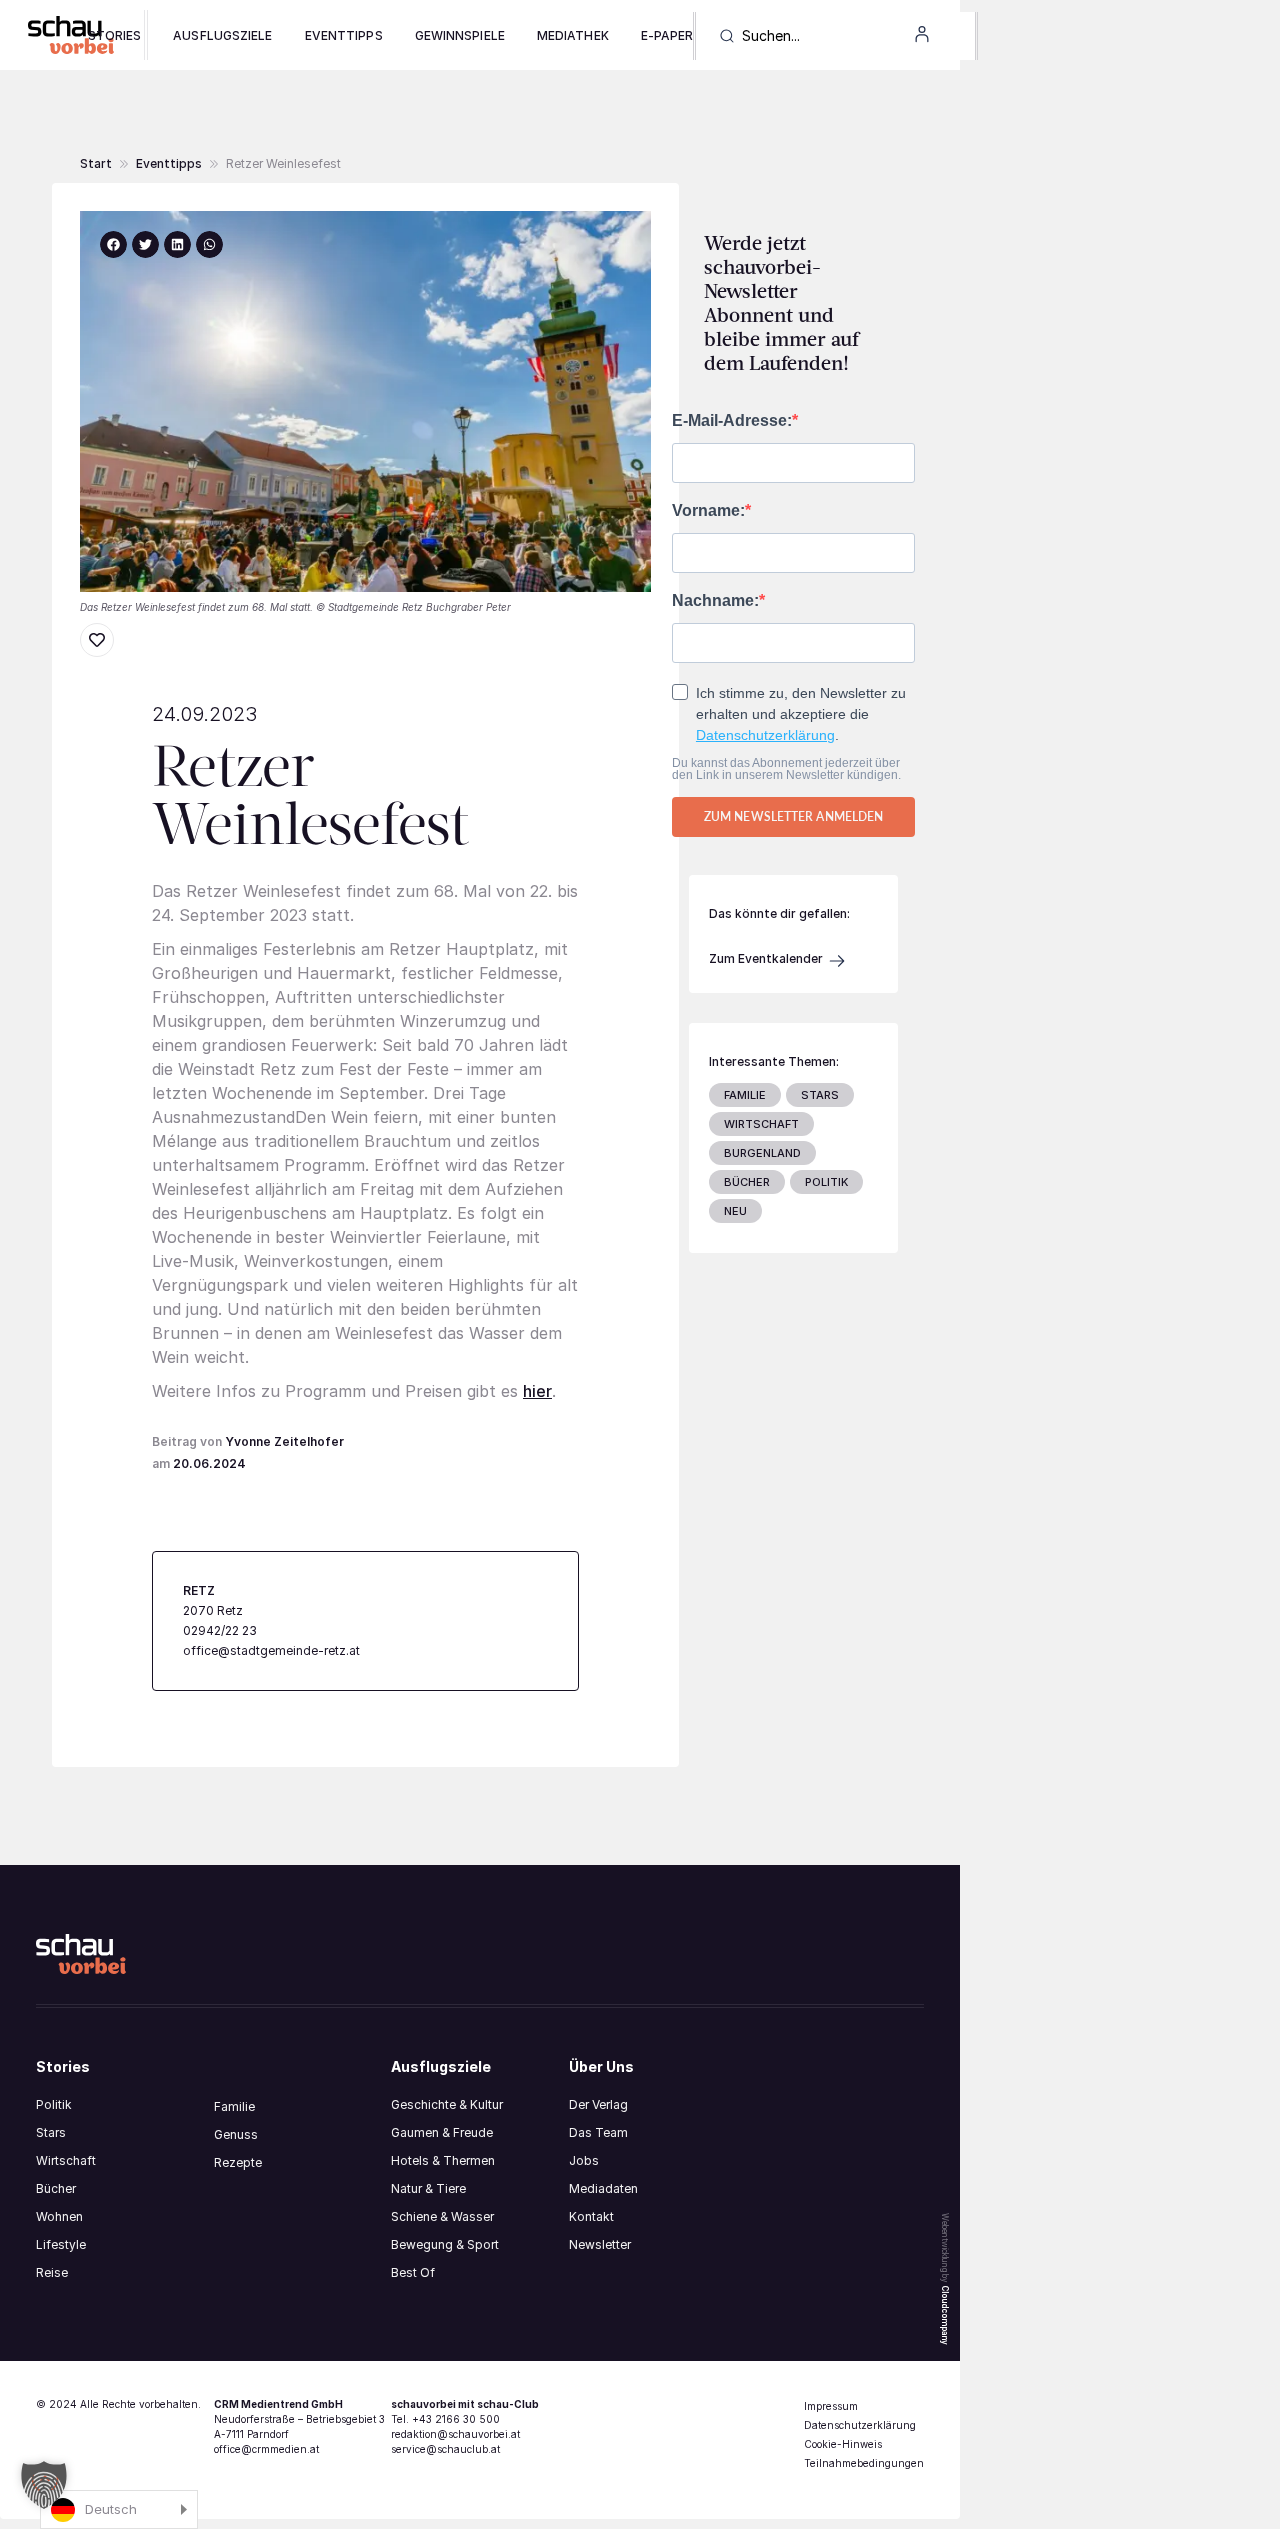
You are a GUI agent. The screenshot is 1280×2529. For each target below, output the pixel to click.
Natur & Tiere (428, 2188)
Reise (52, 2272)
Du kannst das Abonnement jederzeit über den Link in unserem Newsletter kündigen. (786, 769)
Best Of (413, 2272)
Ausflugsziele (222, 35)
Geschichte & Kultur (447, 2104)
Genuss (236, 2134)
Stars (51, 2132)
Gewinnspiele (460, 35)
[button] (283, 164)
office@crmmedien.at (266, 2449)
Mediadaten (603, 2188)
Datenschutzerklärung (765, 735)
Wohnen (59, 2216)
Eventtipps (344, 35)
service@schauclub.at (445, 2449)
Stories (115, 35)
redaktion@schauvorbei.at (455, 2434)
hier (537, 1391)
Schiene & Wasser (442, 2216)
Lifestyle (61, 2244)
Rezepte (238, 2162)
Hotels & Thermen (443, 2160)
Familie (234, 2106)
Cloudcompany (945, 2315)
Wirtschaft (66, 2160)
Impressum (831, 2406)
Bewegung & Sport (445, 2244)
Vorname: (708, 511)
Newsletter (600, 2244)
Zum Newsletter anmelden (793, 816)
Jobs (584, 2160)
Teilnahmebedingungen (864, 2463)
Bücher (56, 2188)
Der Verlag (598, 2104)
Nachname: (715, 601)
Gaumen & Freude (442, 2132)
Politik (54, 2104)
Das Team (598, 2132)
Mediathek (573, 35)
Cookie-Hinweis (843, 2444)
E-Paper (667, 35)
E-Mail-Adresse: (732, 421)
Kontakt (591, 2216)
